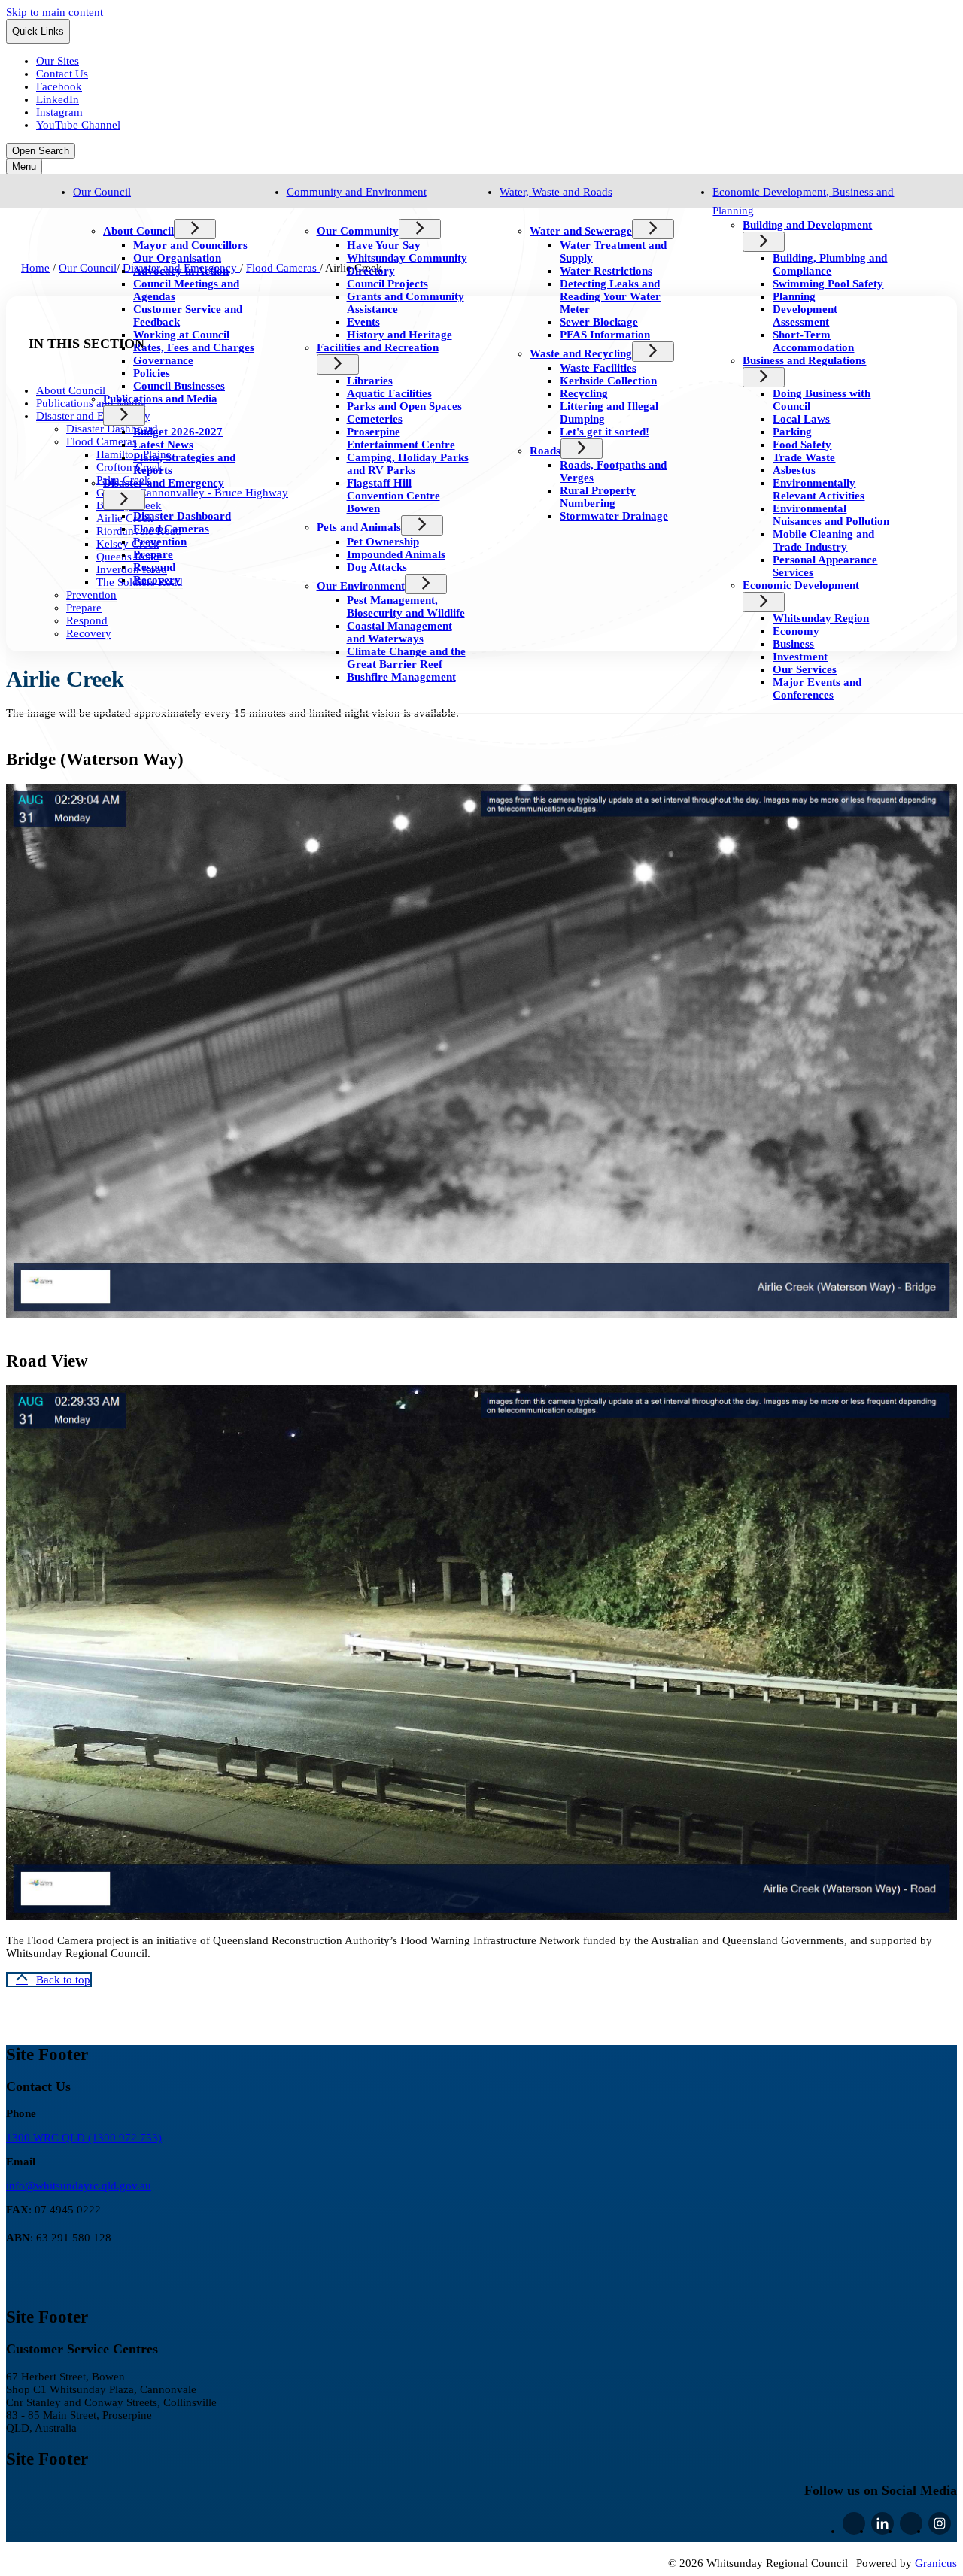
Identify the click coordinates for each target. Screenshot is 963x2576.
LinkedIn (882, 2523)
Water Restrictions (606, 271)
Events (363, 322)
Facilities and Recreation (378, 347)
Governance (163, 360)
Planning (794, 296)
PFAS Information (605, 335)
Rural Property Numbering (598, 497)
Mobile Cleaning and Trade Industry (823, 540)
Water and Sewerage (581, 231)
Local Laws (801, 419)
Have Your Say (384, 245)
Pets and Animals (359, 527)
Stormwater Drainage (614, 516)
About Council (138, 231)
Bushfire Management (401, 677)
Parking (792, 432)
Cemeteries (375, 419)
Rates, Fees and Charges (194, 347)
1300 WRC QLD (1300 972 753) (84, 2138)
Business (793, 644)
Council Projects (387, 284)
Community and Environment (357, 192)
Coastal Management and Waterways (399, 632)
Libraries (370, 381)
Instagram (940, 2523)
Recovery (157, 580)
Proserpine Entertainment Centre (401, 438)
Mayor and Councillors (190, 245)
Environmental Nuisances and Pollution (831, 515)
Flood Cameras (171, 529)
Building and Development (807, 225)
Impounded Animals (396, 554)
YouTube (911, 2523)
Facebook (854, 2523)
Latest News (163, 445)
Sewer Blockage (599, 322)
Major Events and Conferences (817, 689)
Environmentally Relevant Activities (819, 489)
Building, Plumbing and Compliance (830, 264)
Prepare (153, 554)
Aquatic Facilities (389, 393)
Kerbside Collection (608, 381)
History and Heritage (399, 335)
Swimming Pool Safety (828, 284)
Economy (796, 631)
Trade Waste (804, 457)
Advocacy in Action (181, 271)
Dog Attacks (377, 567)
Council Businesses (179, 386)
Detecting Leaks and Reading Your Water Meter (610, 296)
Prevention (160, 542)
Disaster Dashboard (182, 516)
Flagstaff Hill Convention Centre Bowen (393, 496)
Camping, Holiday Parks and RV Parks (408, 464)
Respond (154, 567)
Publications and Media (160, 399)
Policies (152, 373)
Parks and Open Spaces (404, 406)
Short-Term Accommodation (813, 341)
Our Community (358, 231)
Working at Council (181, 335)
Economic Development (801, 585)
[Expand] (94, 209)
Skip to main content (55, 12)
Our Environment (361, 586)
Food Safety (802, 445)
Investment (800, 657)
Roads (545, 451)
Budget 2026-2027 (178, 432)
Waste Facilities (598, 368)
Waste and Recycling (581, 353)
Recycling (584, 393)
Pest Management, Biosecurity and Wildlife (406, 607)
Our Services (805, 669)
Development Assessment (805, 316)
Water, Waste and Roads (556, 192)
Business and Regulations (804, 360)
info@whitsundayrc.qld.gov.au (79, 2186)
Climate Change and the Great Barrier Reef (406, 658)
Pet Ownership (383, 542)
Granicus (936, 2563)
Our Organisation (177, 258)
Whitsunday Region (821, 618)
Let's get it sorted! (605, 432)
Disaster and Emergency (164, 483)
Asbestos (794, 470)
